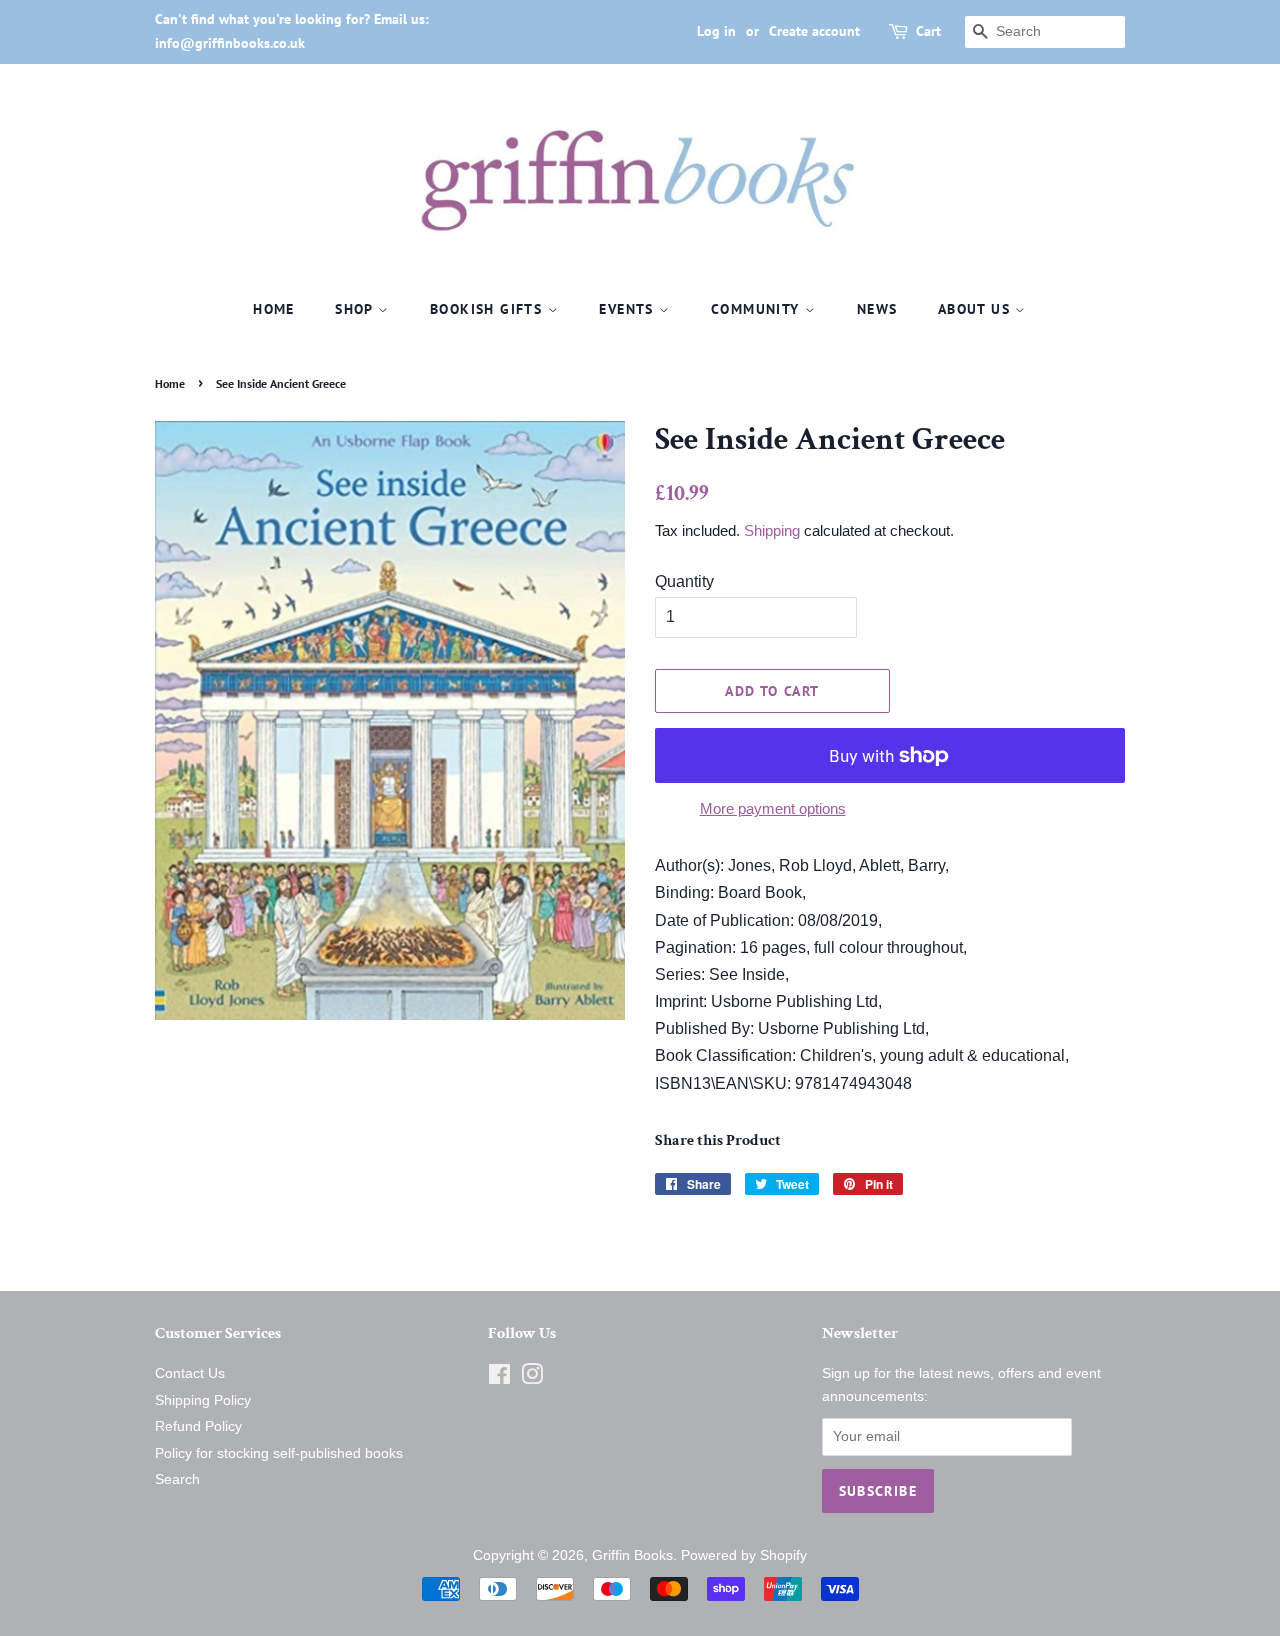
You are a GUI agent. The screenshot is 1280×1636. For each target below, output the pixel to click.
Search (177, 1479)
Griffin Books (632, 1555)
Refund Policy (198, 1426)
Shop (356, 309)
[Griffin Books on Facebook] (499, 1378)
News (877, 309)
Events (629, 309)
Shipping (772, 530)
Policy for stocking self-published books (279, 1453)
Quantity (684, 581)
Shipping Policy (203, 1400)
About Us (977, 309)
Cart (928, 31)
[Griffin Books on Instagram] (532, 1378)
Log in (716, 31)
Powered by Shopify (744, 1555)
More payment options (773, 808)
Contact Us (190, 1373)
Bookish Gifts (489, 309)
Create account (814, 31)
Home (274, 309)
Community (758, 309)
